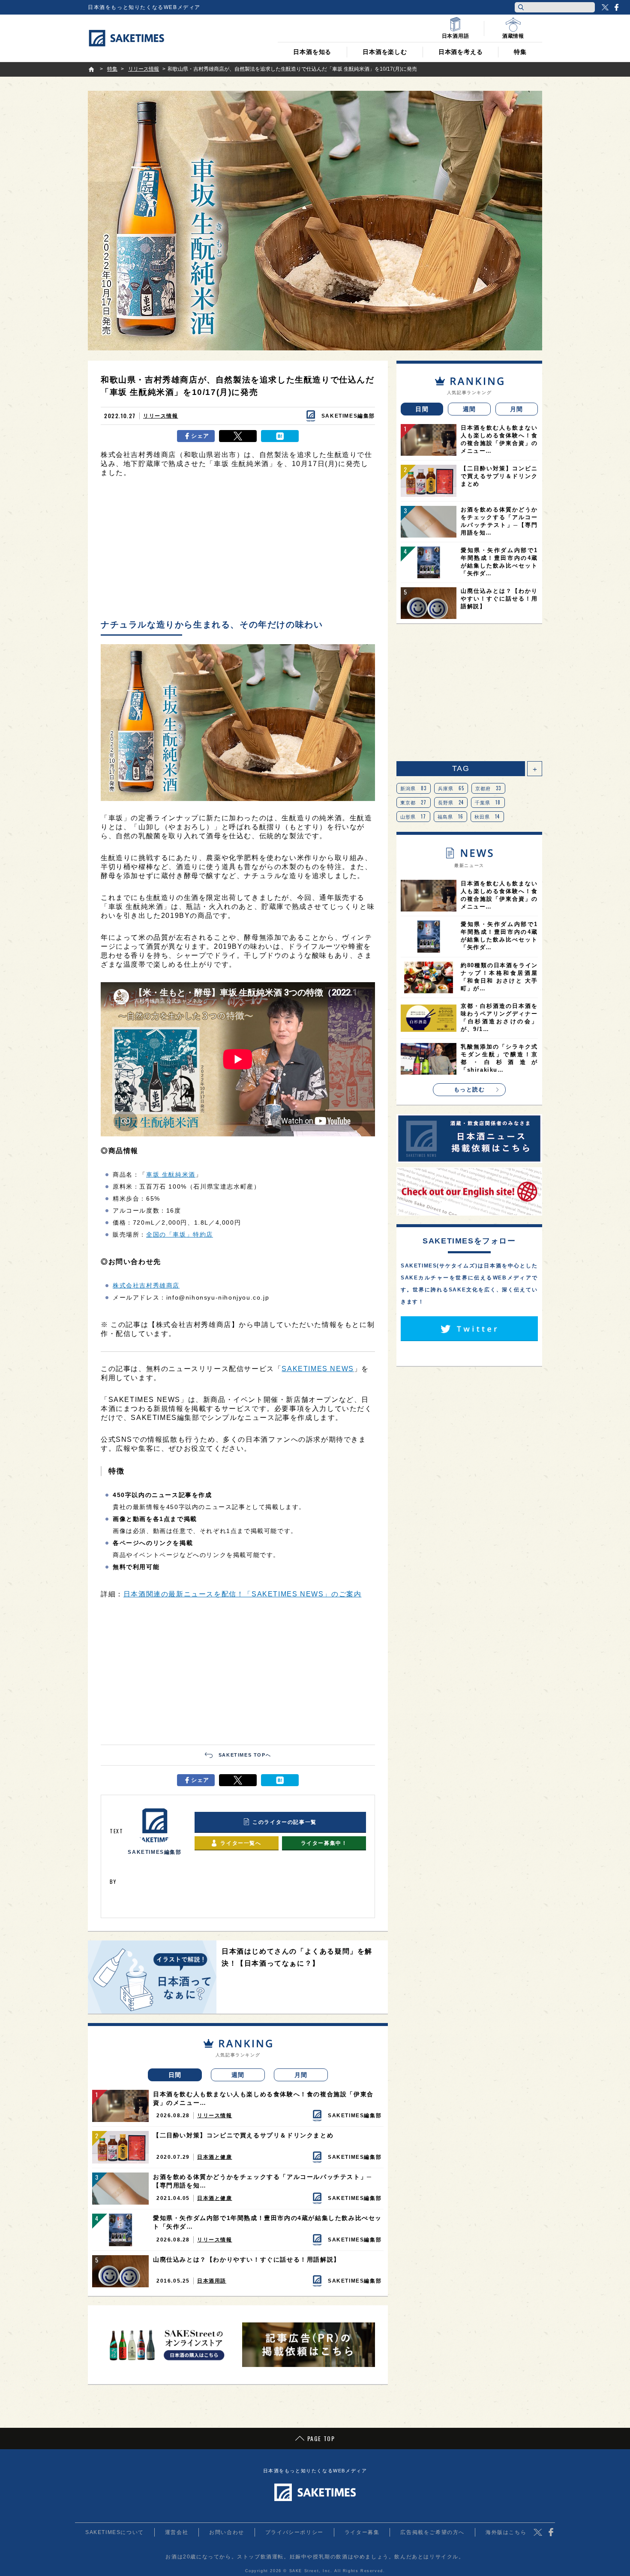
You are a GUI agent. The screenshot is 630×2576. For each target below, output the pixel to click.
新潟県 (414, 788)
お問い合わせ (227, 2532)
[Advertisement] (238, 550)
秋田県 (487, 816)
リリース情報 (161, 416)
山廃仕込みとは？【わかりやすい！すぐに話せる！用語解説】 (247, 2259)
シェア (200, 436)
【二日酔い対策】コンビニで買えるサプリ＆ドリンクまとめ (243, 2135)
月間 (301, 2075)
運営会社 (177, 2532)
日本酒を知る (312, 52)
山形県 (413, 816)
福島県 (451, 816)
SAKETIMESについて (115, 2532)
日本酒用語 (212, 2281)
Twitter (605, 7)
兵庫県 (451, 788)
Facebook (616, 7)
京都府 (488, 788)
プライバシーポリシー (294, 2532)
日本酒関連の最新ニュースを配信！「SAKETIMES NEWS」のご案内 (243, 1594)
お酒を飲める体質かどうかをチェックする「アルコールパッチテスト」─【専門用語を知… (262, 2181)
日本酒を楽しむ (385, 52)
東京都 (414, 802)
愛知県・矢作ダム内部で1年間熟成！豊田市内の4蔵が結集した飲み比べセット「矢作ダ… (267, 2222)
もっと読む (469, 1089)
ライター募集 (362, 2532)
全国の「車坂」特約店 (180, 1234)
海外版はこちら (506, 2532)
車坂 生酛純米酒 (171, 1174)
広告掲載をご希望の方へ (432, 2532)
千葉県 (488, 802)
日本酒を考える (461, 52)
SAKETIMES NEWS (318, 1369)
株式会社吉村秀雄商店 (146, 1285)
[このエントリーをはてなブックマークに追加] (280, 436)
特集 (520, 52)
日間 (175, 2075)
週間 (238, 2075)
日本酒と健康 (215, 2157)
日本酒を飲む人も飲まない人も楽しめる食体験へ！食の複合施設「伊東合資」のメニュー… (263, 2098)
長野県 (451, 802)
